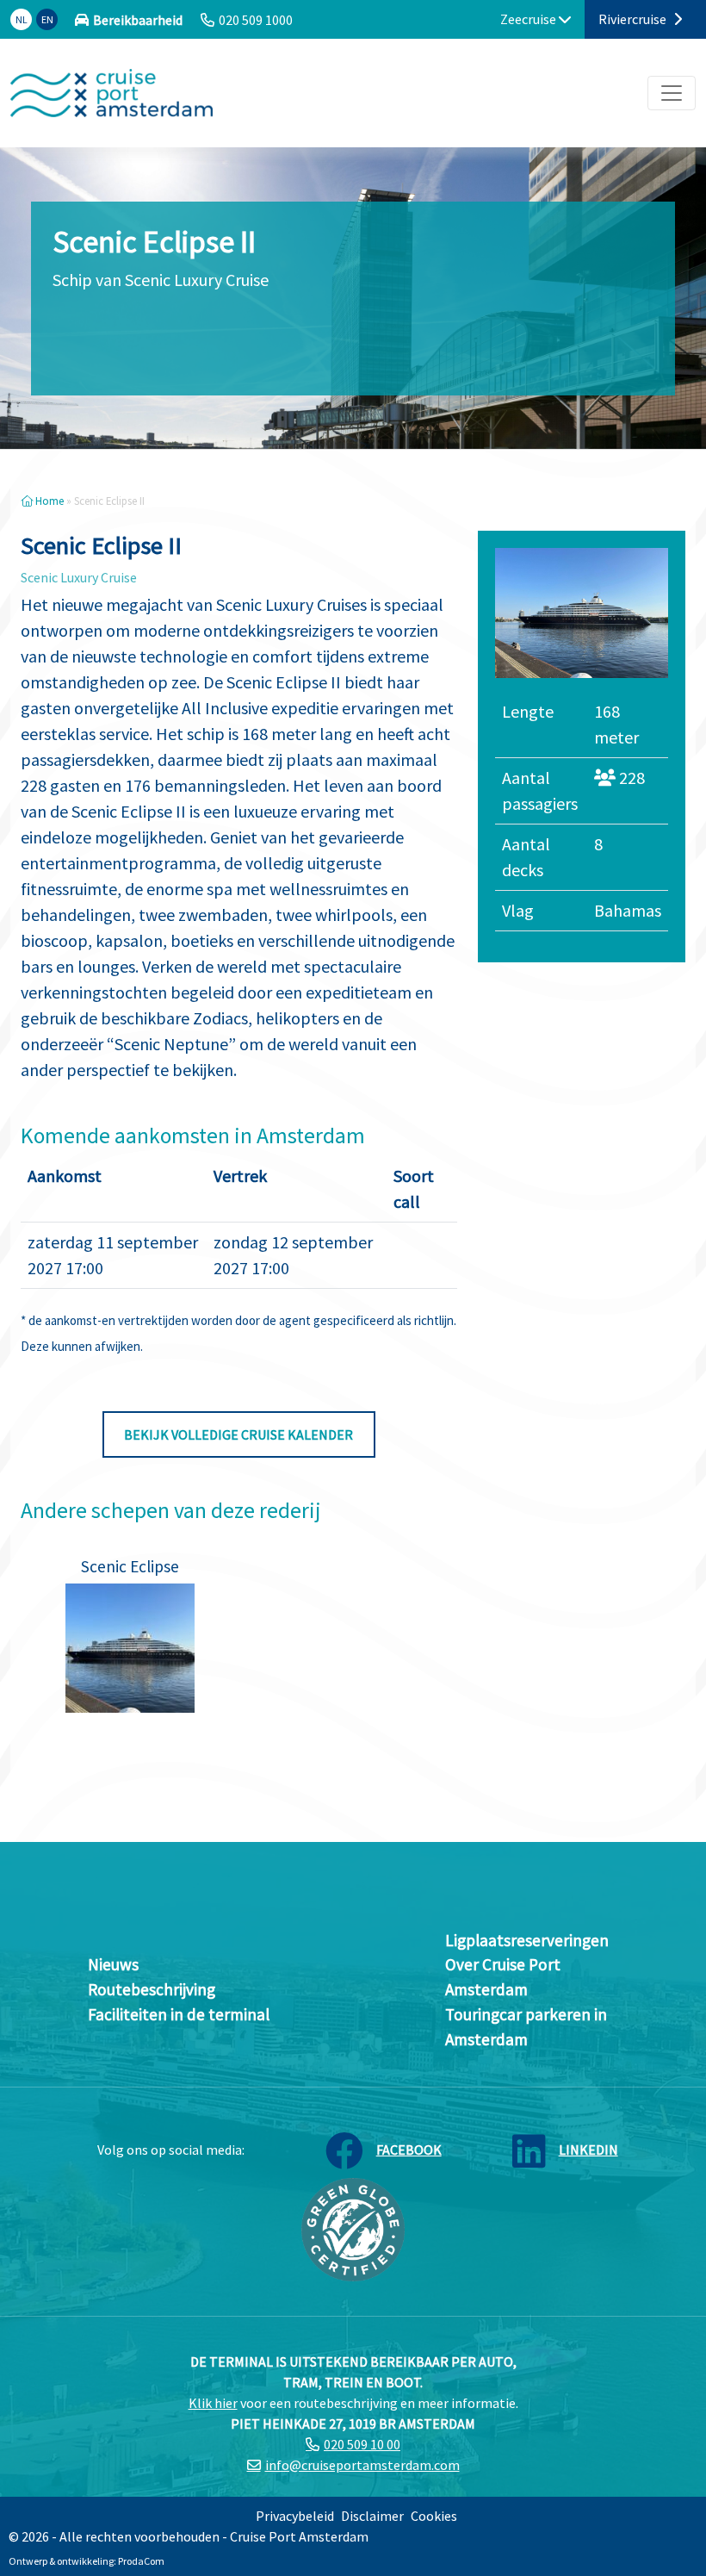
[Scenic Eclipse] (130, 1648)
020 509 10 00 (362, 2444)
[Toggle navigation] (672, 93)
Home (48, 501)
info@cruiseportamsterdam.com (362, 2465)
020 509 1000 (256, 20)
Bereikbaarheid (138, 20)
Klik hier (213, 2403)
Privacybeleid (295, 2516)
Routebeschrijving (152, 1989)
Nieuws (113, 1964)
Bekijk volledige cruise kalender (238, 1434)
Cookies (434, 2516)
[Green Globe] (353, 2227)
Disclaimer (372, 2516)
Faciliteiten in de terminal (179, 2014)
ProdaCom (141, 2561)
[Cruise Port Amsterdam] (111, 93)
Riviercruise (634, 19)
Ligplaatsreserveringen (527, 1940)
